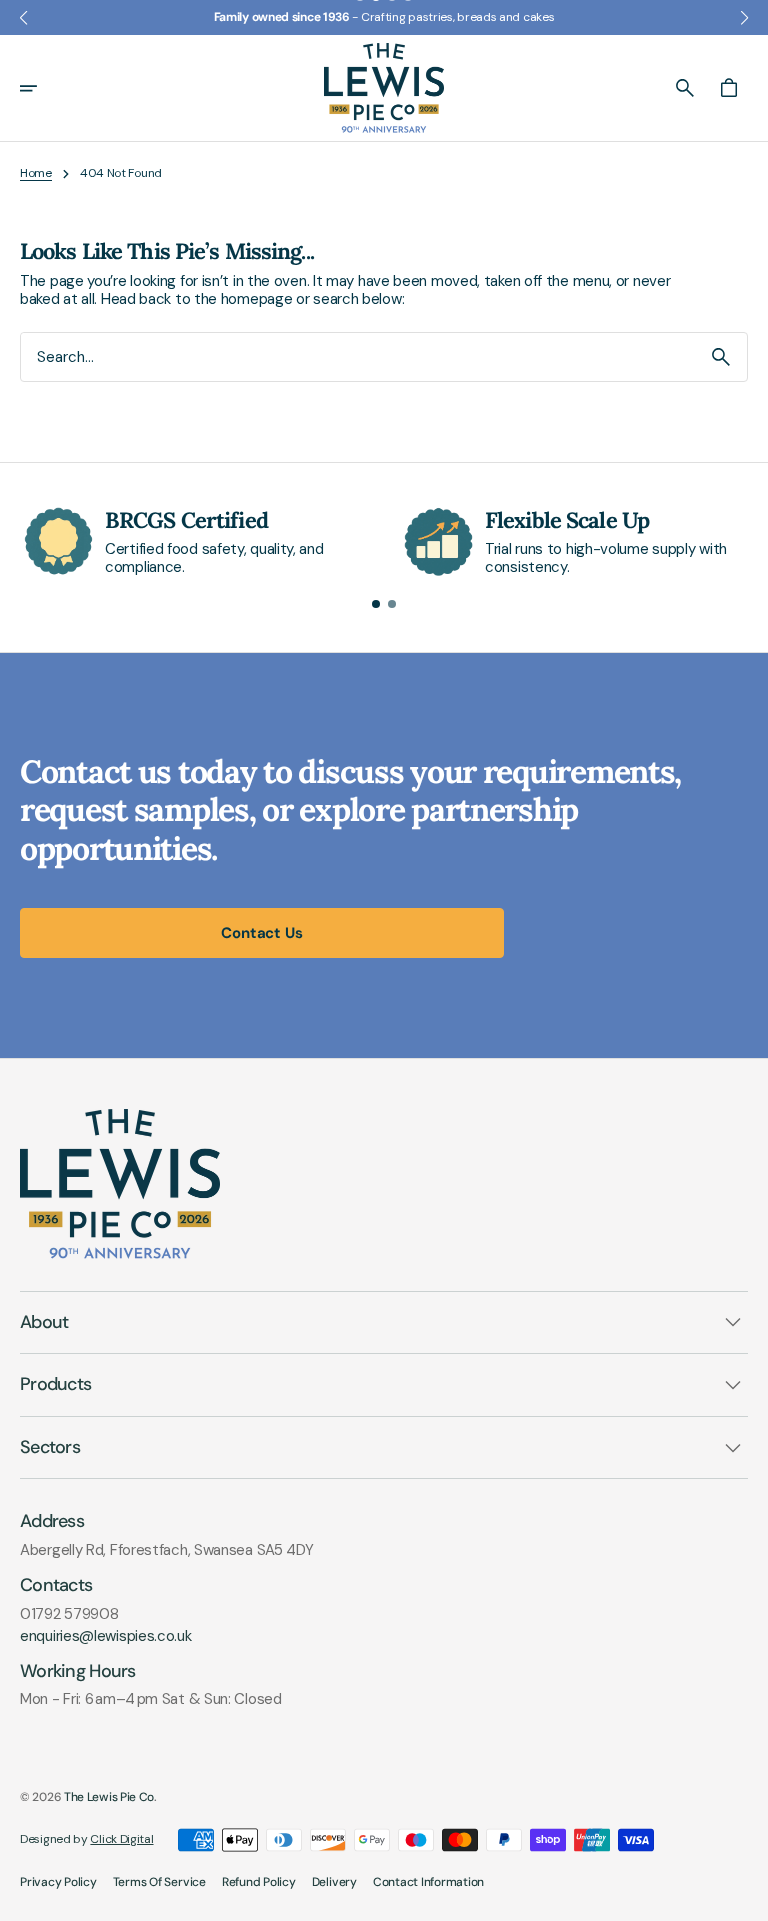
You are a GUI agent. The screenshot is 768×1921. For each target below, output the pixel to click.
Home (36, 173)
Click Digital (121, 1839)
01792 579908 (69, 1614)
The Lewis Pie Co (109, 1797)
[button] (42, 88)
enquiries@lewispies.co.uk (106, 1636)
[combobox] (358, 356)
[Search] (721, 357)
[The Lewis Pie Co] (384, 88)
